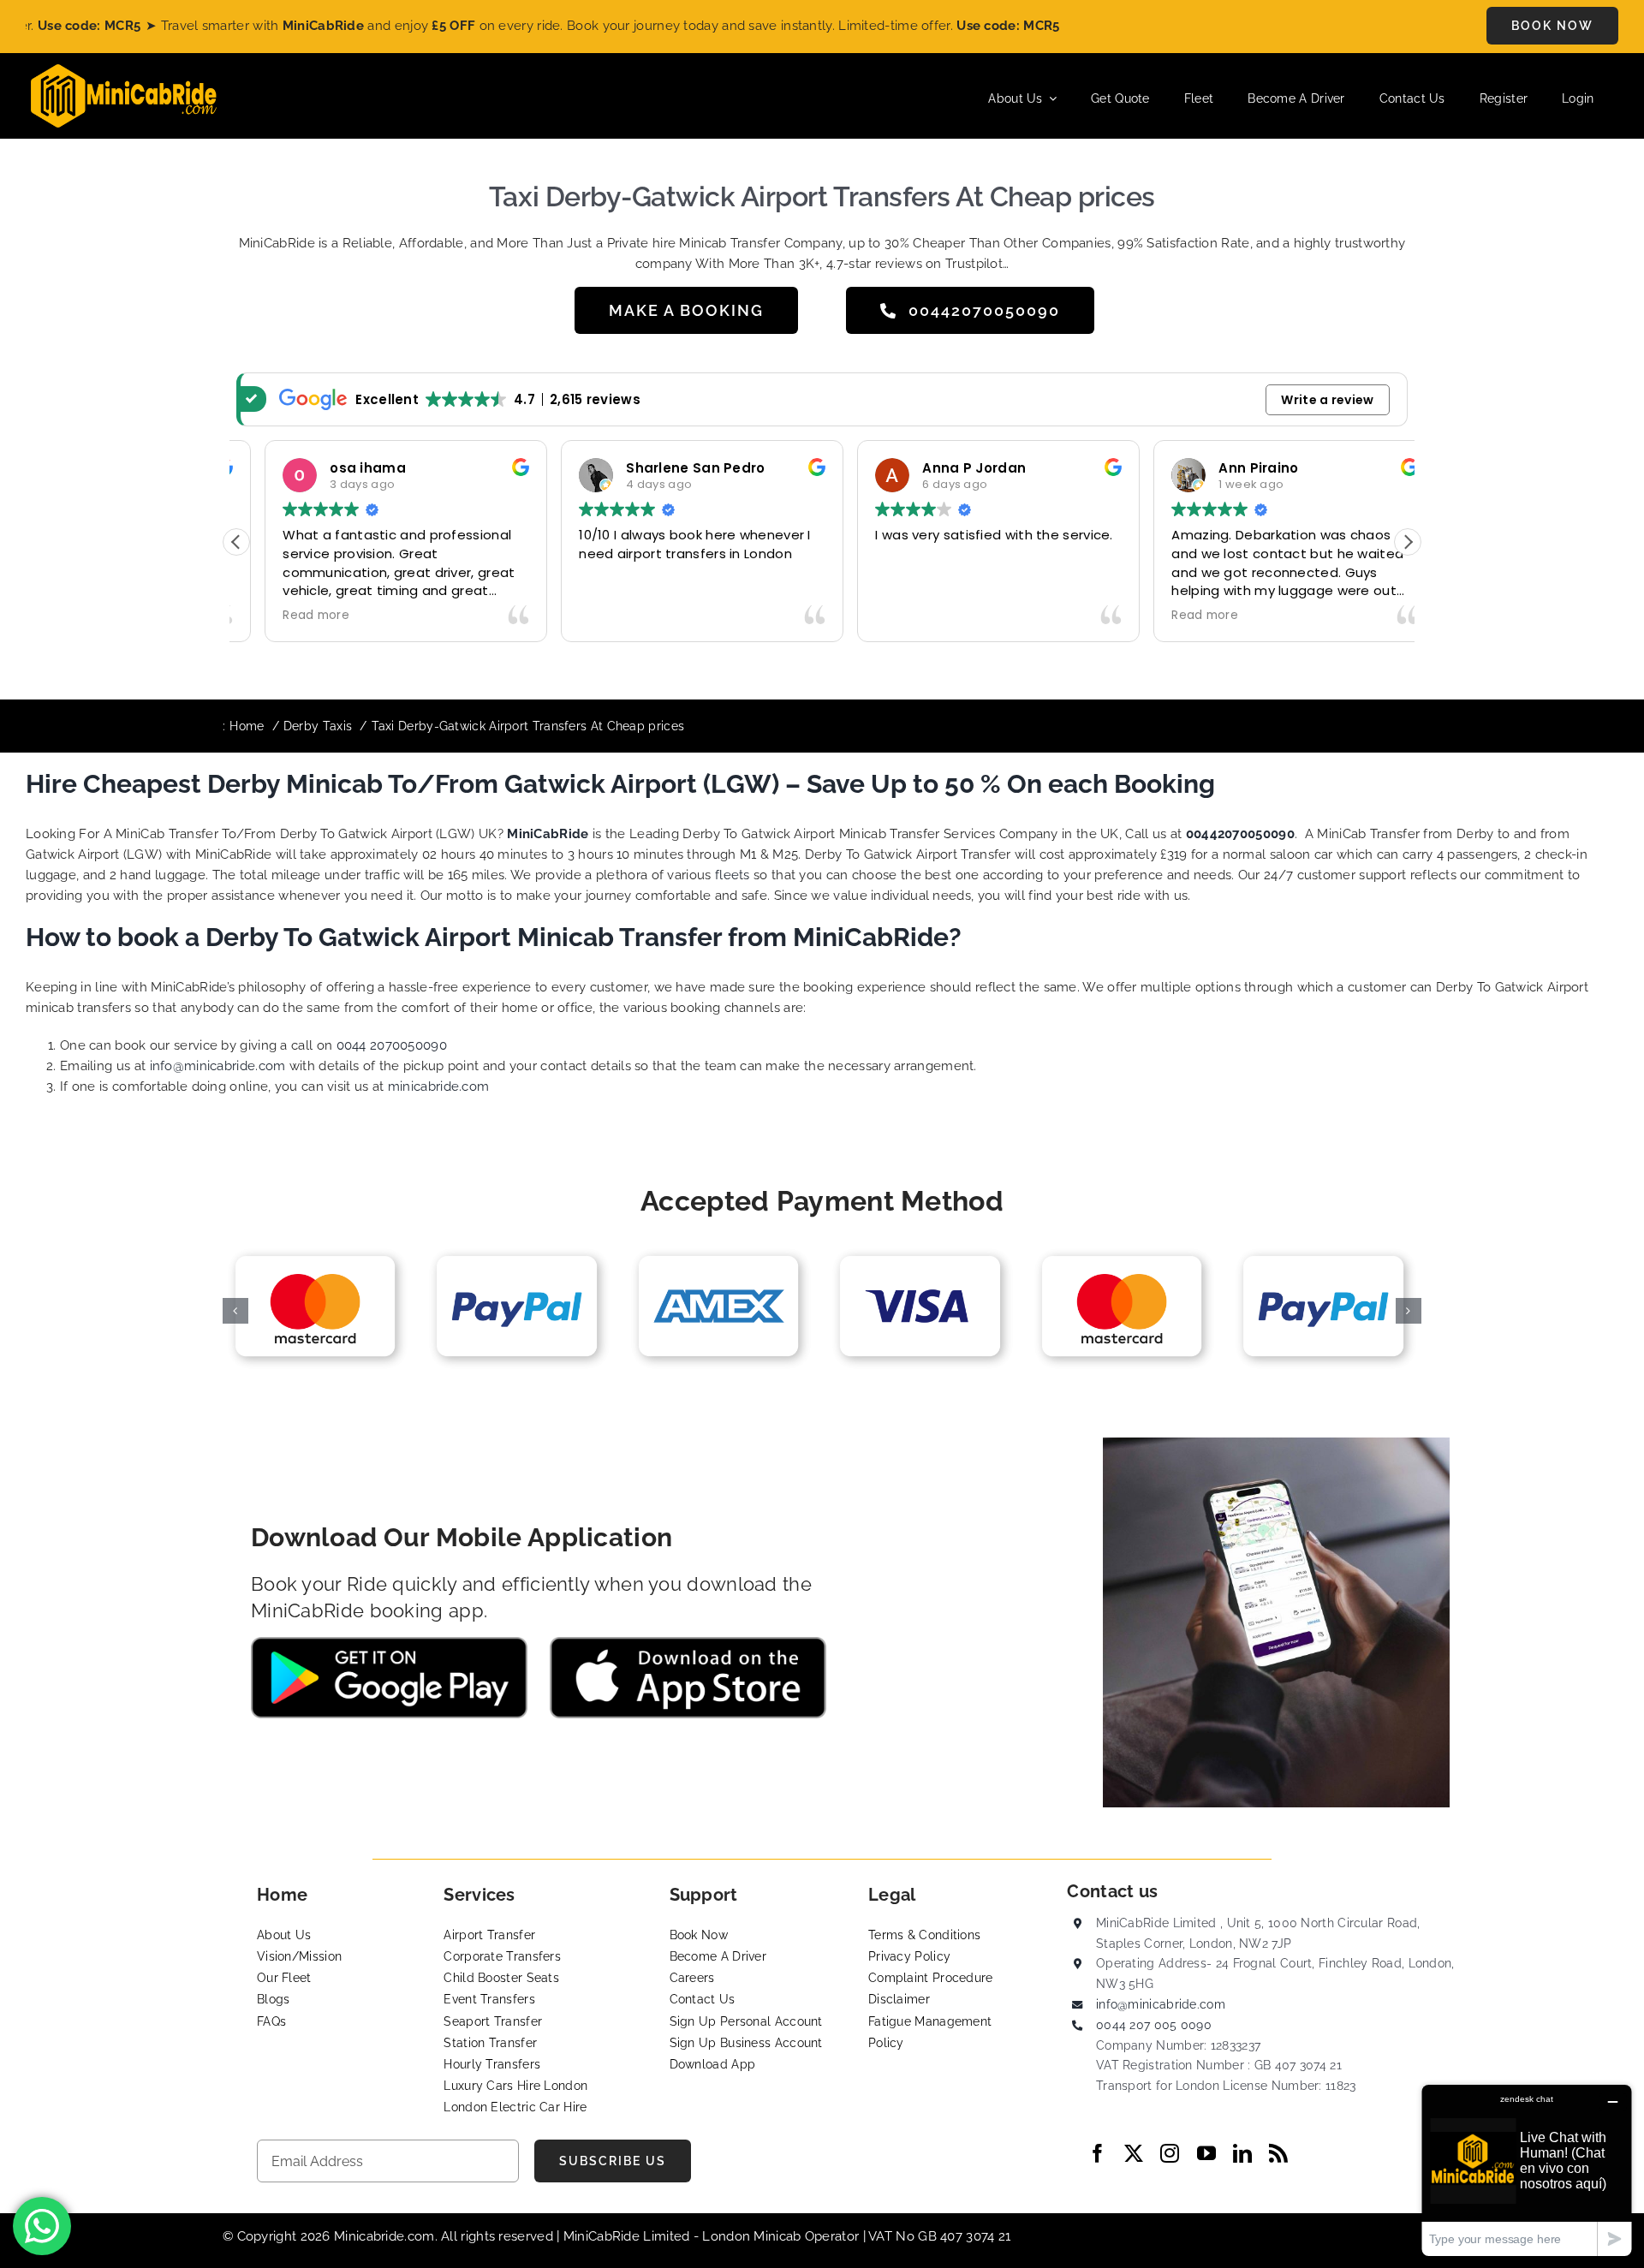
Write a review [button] (1327, 400)
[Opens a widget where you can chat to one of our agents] (1527, 2170)
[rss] (1278, 2153)
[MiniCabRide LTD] (124, 70)
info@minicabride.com (218, 1066)
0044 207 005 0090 (1154, 2025)
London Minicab (753, 2236)
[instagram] (1170, 2153)
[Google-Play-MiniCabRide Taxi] (389, 1643)
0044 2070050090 (392, 1045)
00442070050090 (1240, 834)
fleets (733, 875)
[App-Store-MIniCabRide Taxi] (688, 1643)
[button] (1408, 542)
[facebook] (1098, 2153)
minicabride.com (439, 1086)
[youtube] (1206, 2153)
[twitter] (1134, 2153)
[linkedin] (1242, 2153)
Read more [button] (288, 616)
